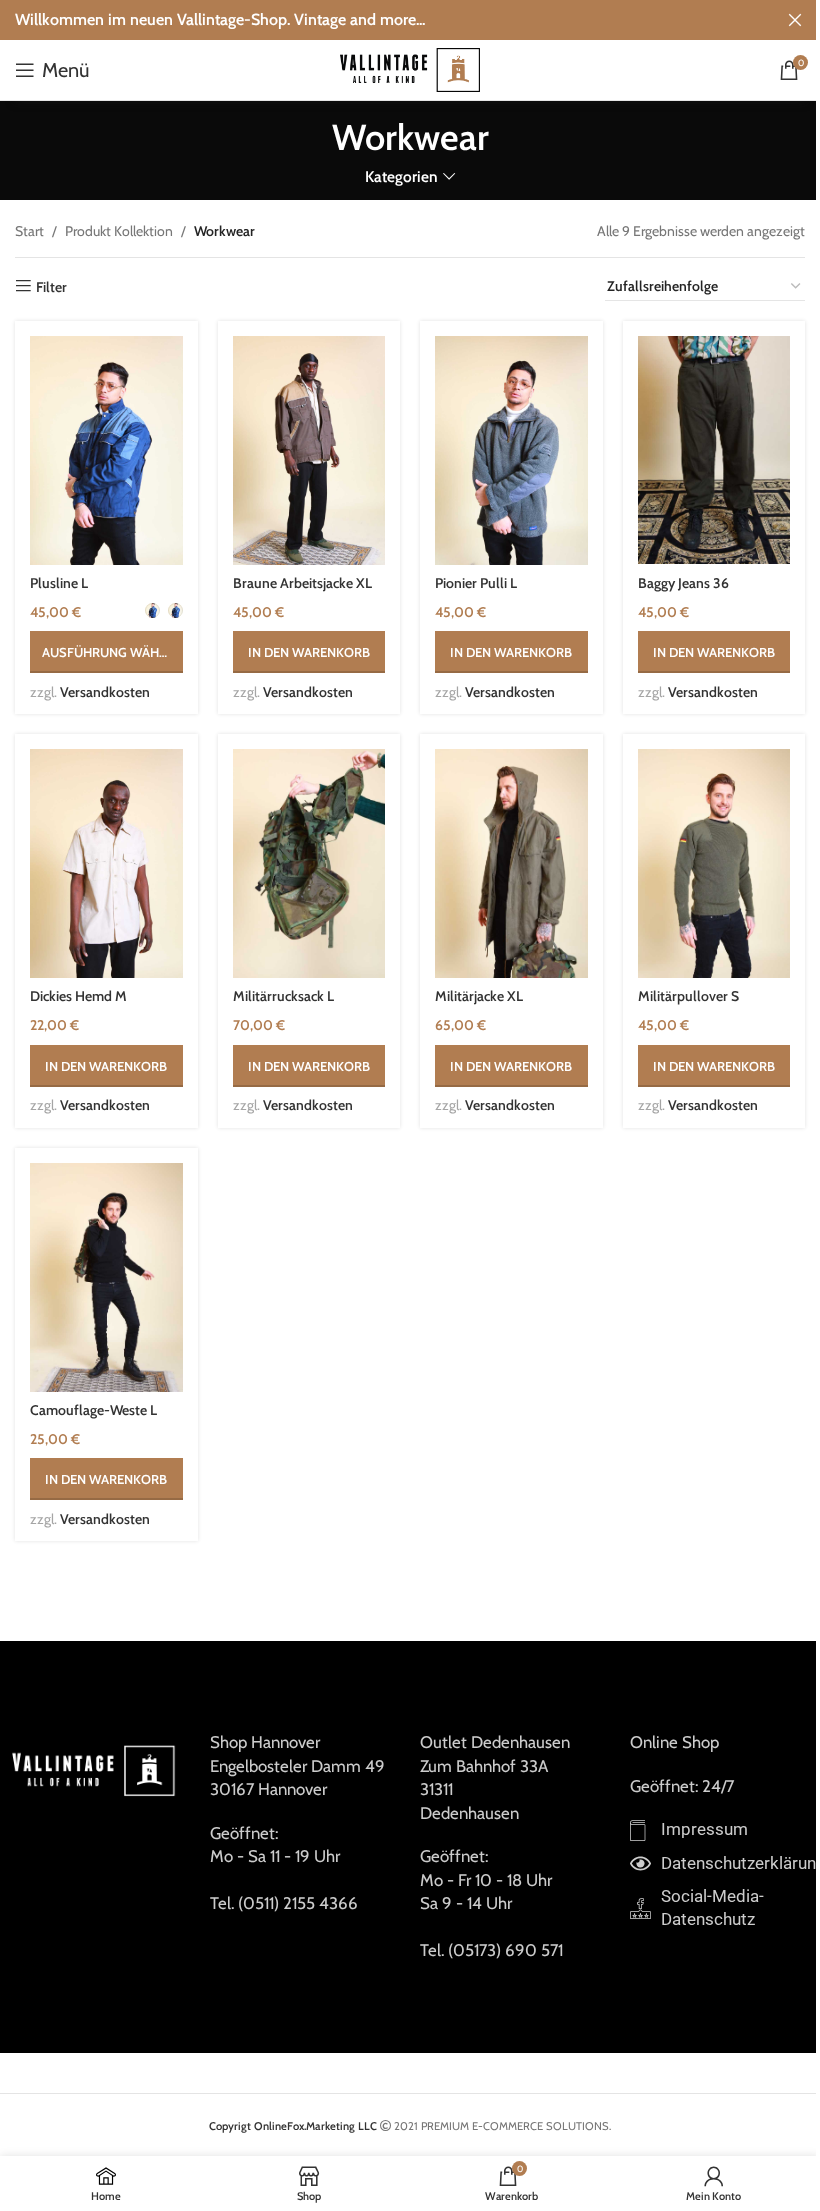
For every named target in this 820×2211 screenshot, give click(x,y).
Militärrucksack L (283, 996)
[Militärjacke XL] (511, 863)
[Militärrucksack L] (309, 863)
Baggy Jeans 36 (683, 583)
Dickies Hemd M (78, 996)
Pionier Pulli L (476, 583)
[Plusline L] (106, 450)
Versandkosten (105, 692)
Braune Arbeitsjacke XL (302, 583)
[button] (309, 652)
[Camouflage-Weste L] (106, 1277)
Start (29, 231)
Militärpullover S (688, 996)
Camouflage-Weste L (93, 1410)
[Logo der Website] (410, 68)
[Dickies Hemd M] (106, 863)
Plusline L (59, 583)
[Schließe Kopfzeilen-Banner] (795, 20)
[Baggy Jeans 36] (714, 450)
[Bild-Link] (95, 1769)
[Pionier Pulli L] (511, 450)
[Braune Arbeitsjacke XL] (309, 450)
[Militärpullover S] (714, 863)
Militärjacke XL (479, 996)
